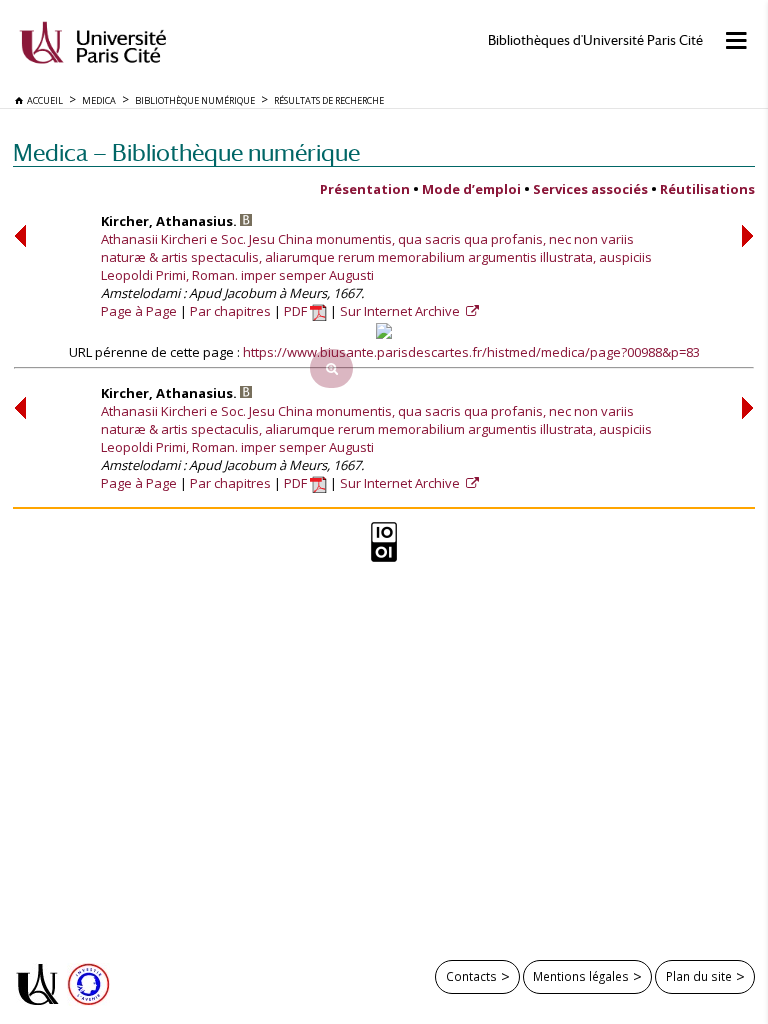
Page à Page (139, 311)
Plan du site (699, 976)
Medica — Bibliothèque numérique (186, 152)
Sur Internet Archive (401, 311)
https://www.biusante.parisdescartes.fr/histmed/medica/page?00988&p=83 (471, 352)
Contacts (471, 976)
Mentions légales (581, 976)
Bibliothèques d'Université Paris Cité (595, 40)
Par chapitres (230, 311)
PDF (297, 311)
